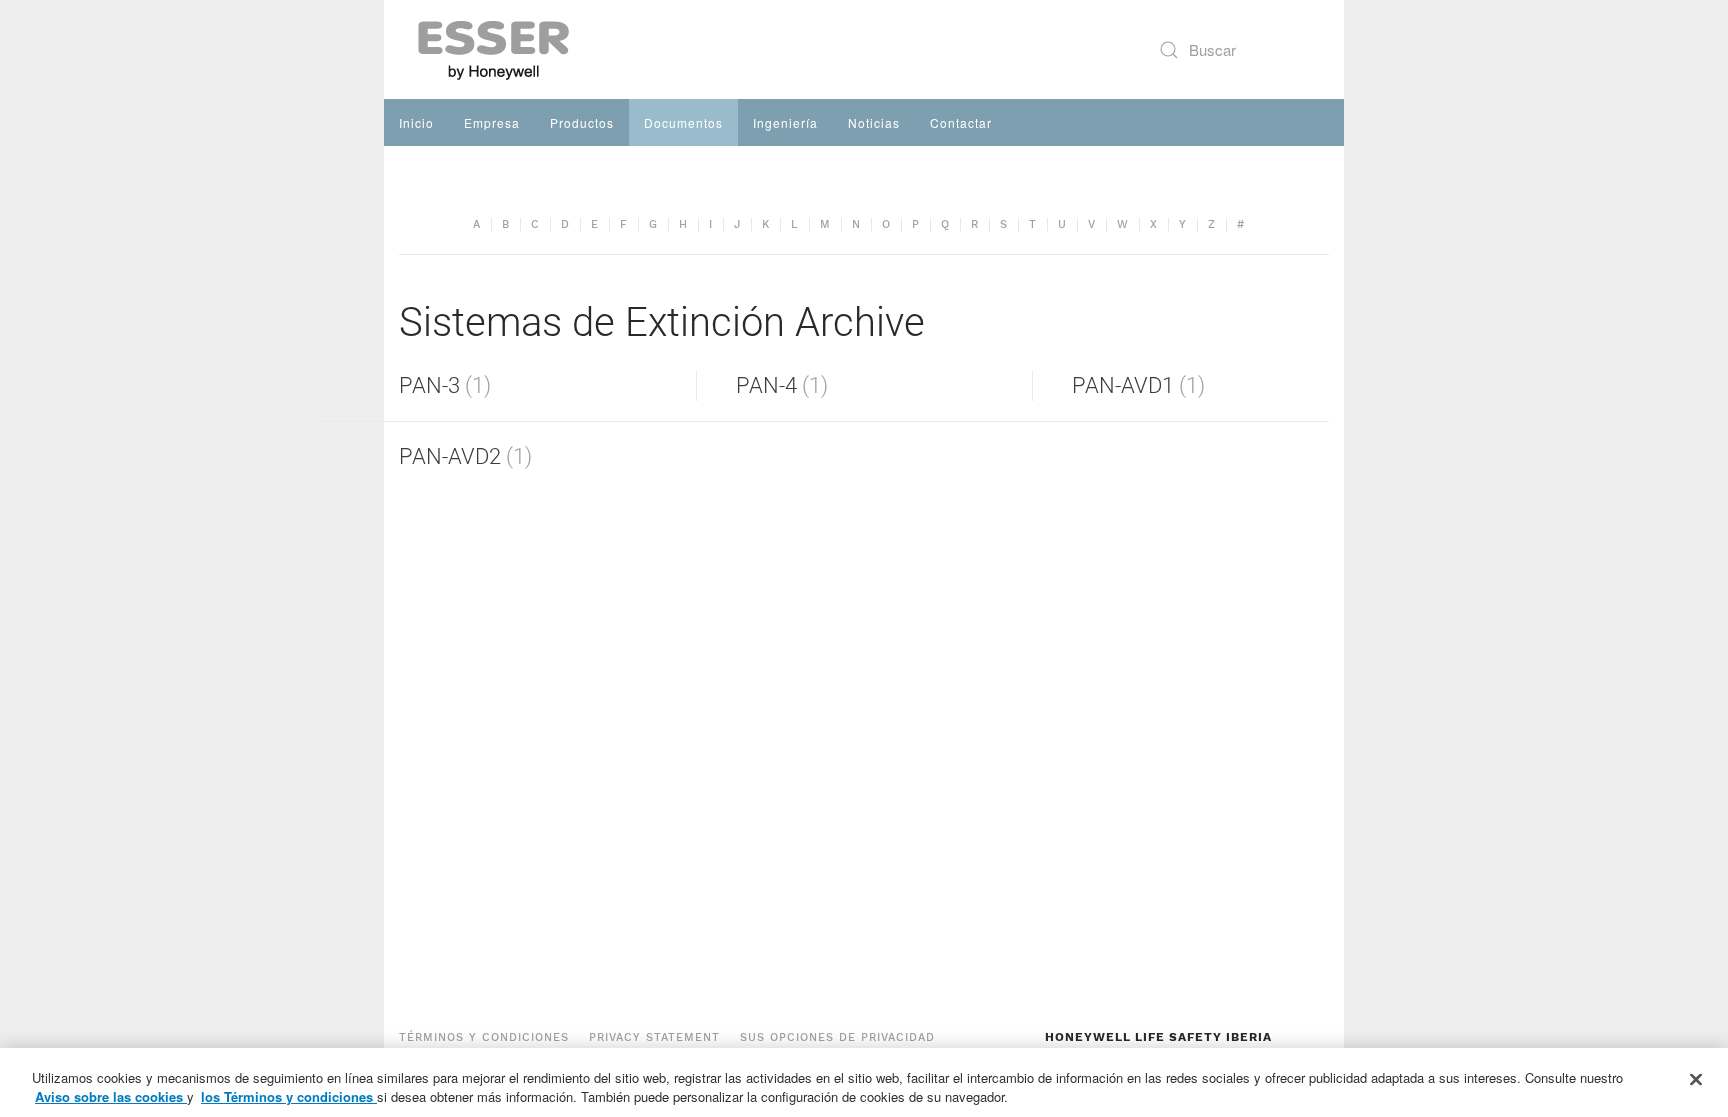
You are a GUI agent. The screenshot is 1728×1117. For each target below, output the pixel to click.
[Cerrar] (1696, 1080)
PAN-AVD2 (450, 456)
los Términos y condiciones (289, 1096)
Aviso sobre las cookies (111, 1096)
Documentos (683, 122)
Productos (582, 122)
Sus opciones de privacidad (837, 1037)
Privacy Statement (654, 1037)
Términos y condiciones (484, 1037)
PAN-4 (766, 385)
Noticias (874, 122)
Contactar (961, 122)
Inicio (416, 122)
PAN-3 (429, 385)
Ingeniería (785, 122)
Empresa (492, 122)
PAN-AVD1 (1123, 385)
